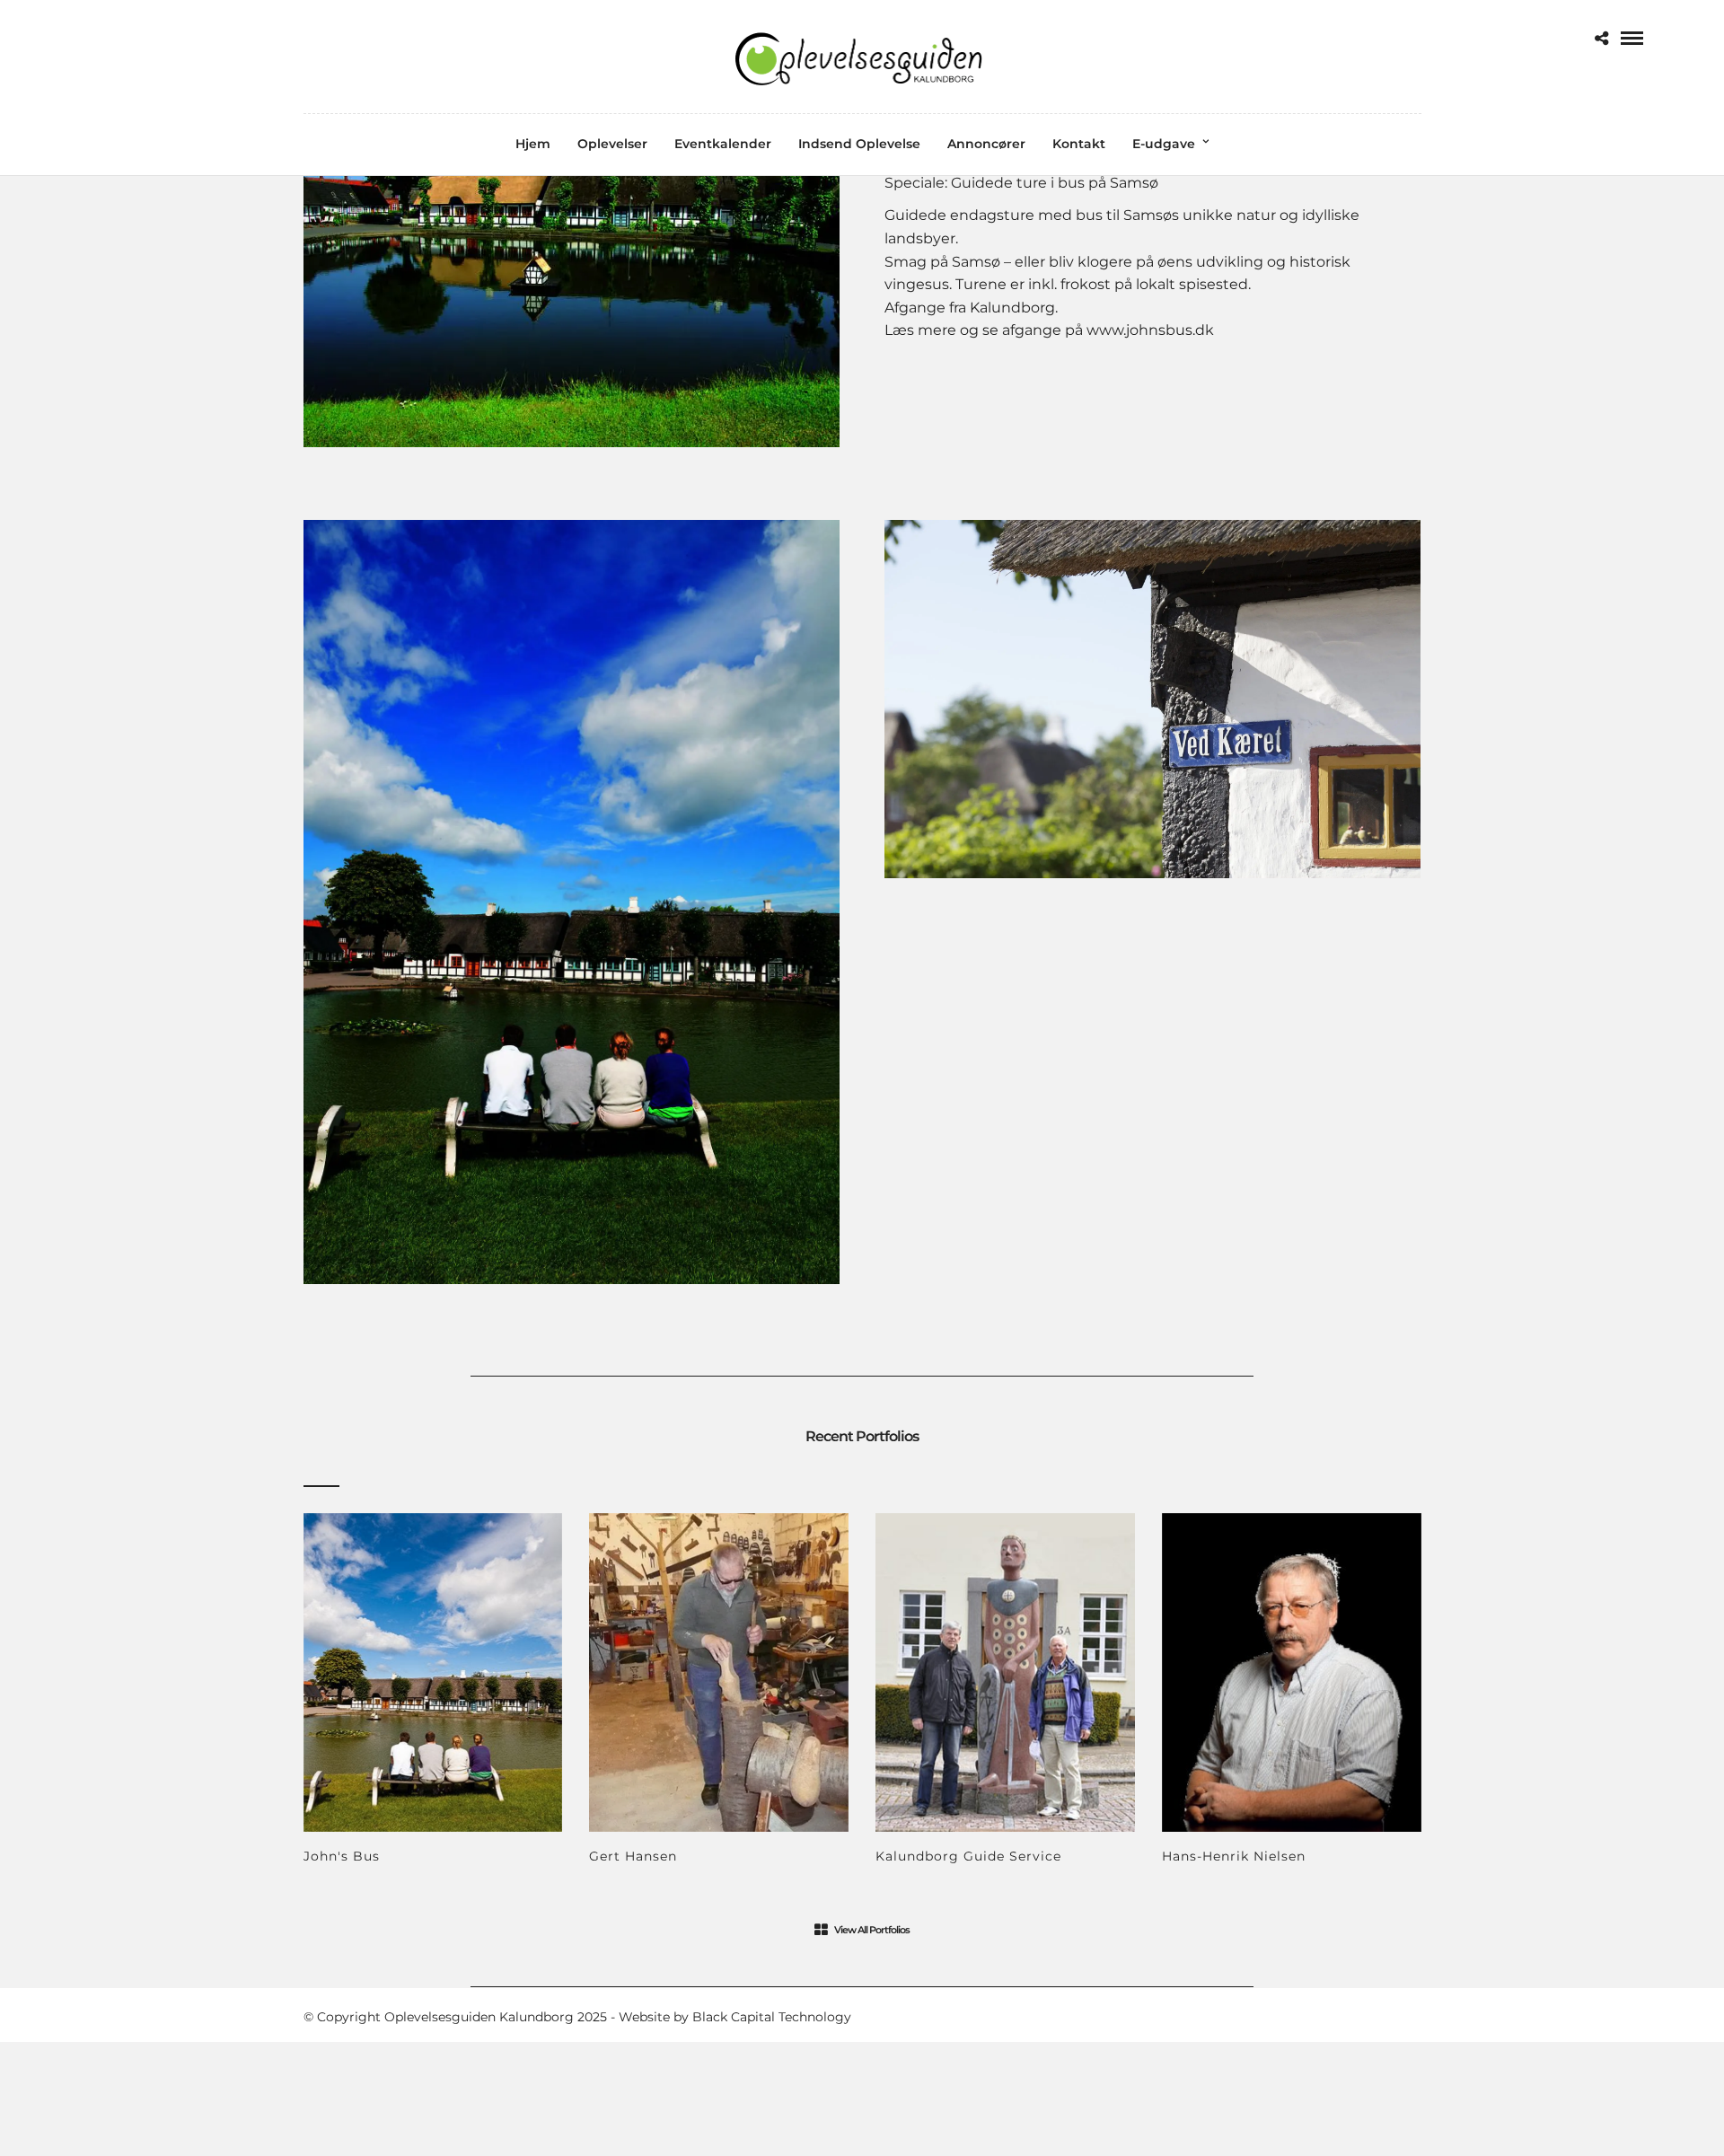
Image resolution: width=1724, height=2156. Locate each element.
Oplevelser (612, 144)
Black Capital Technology (772, 2017)
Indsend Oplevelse (859, 144)
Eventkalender (723, 144)
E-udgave (1164, 144)
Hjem (533, 144)
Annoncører (986, 144)
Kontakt (1079, 144)
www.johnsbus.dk (1150, 330)
